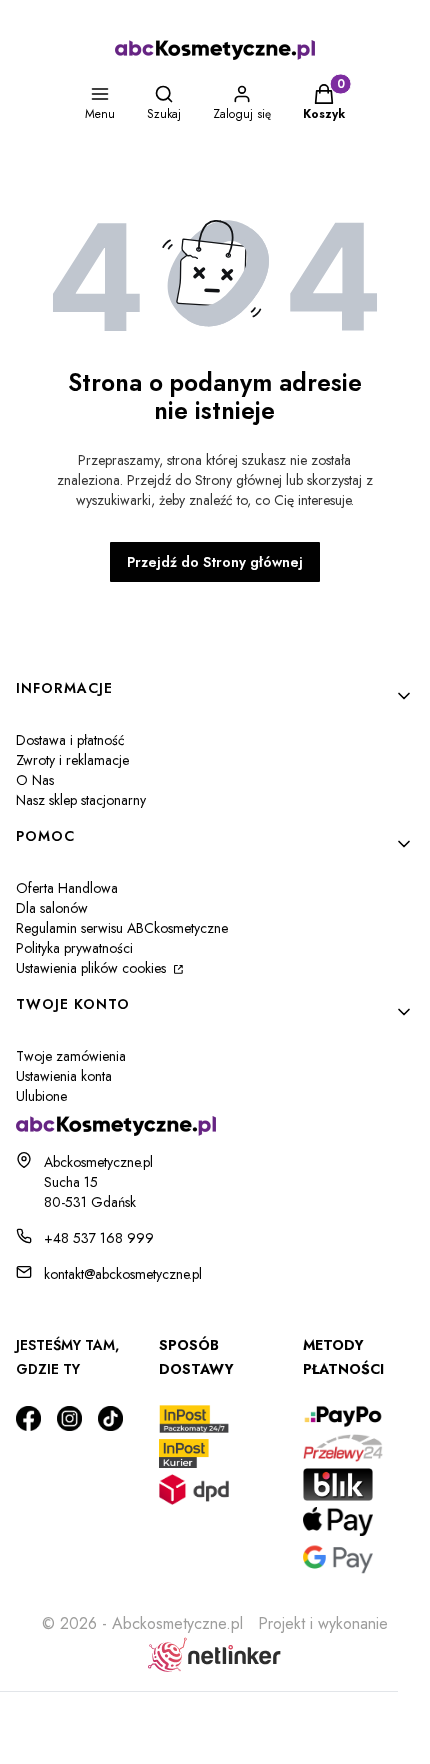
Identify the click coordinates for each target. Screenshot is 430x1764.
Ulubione (41, 1096)
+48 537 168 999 (99, 1238)
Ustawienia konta (64, 1076)
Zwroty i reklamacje (72, 760)
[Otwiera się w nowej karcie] (28, 1418)
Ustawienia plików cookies (93, 968)
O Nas (35, 780)
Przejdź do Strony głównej (215, 562)
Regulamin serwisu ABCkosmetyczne (122, 928)
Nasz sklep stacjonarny (81, 800)
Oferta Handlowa (67, 888)
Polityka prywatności (74, 948)
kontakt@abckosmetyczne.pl (123, 1274)
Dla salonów (52, 908)
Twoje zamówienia (71, 1056)
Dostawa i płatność (70, 740)
